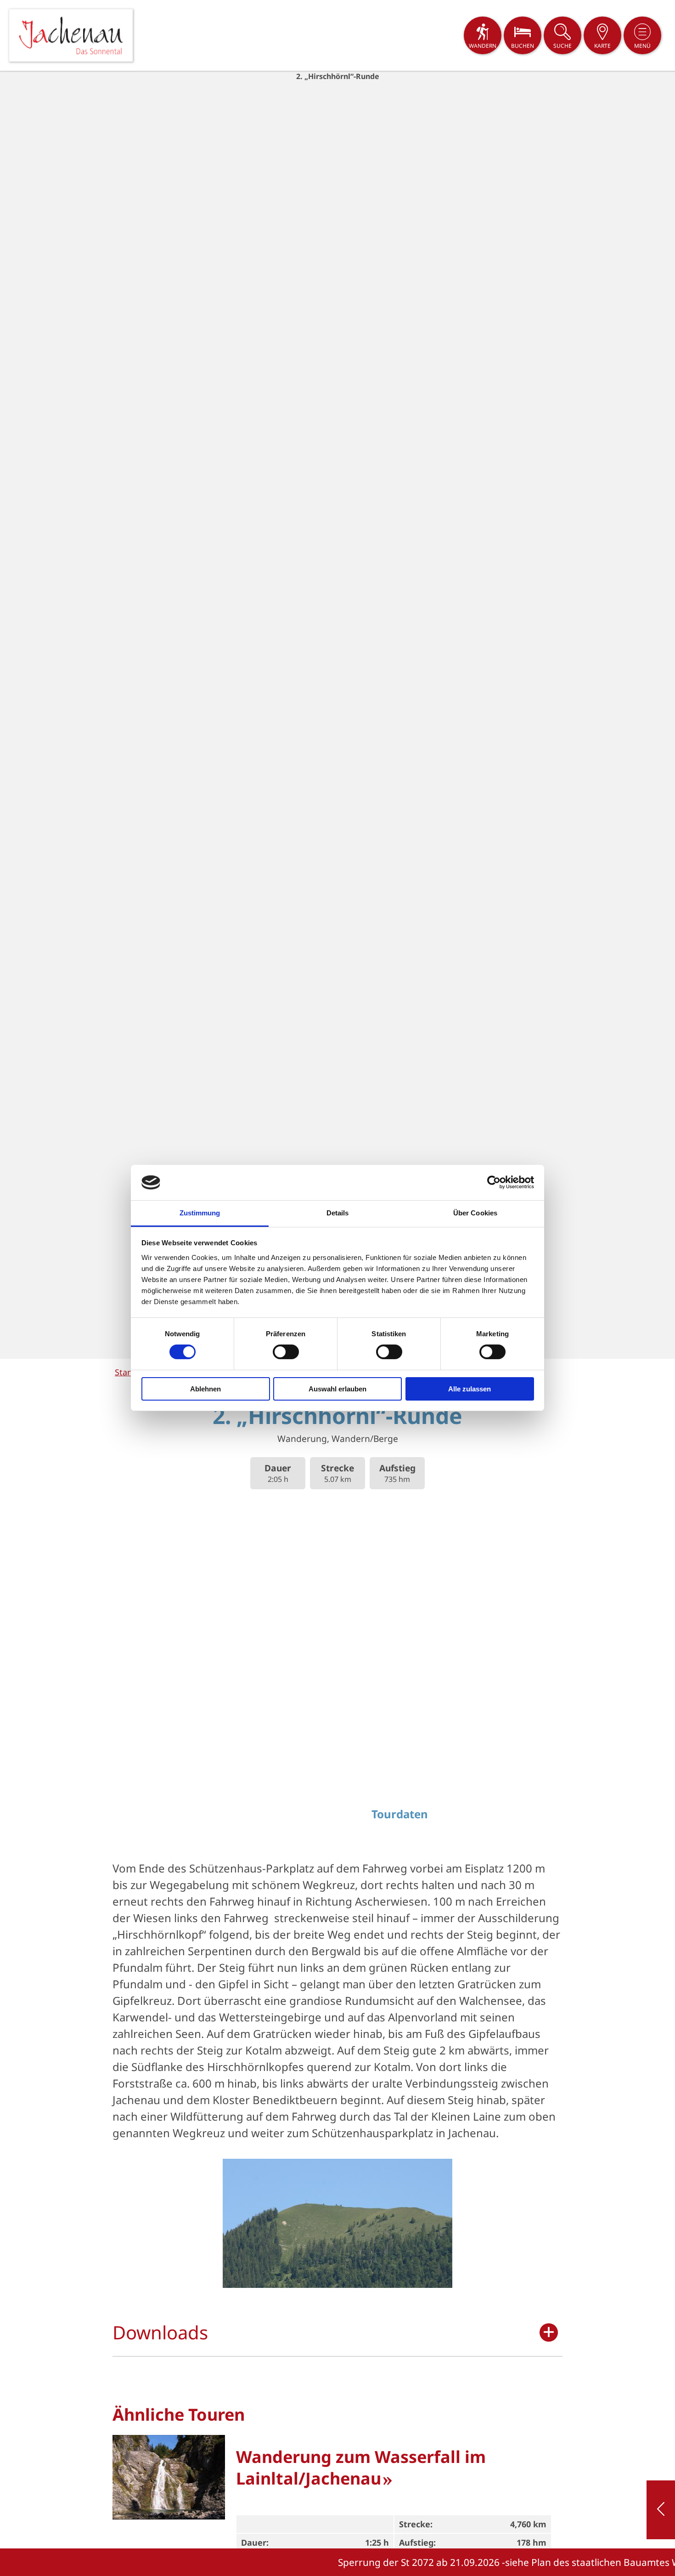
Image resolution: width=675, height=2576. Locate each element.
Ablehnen (205, 1389)
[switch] (286, 1352)
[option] (337, 715)
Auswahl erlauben (337, 1389)
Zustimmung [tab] (200, 1213)
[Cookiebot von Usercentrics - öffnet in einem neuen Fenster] (494, 1182)
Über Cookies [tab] (475, 1213)
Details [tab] (338, 1213)
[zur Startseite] (71, 35)
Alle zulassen (470, 1389)
